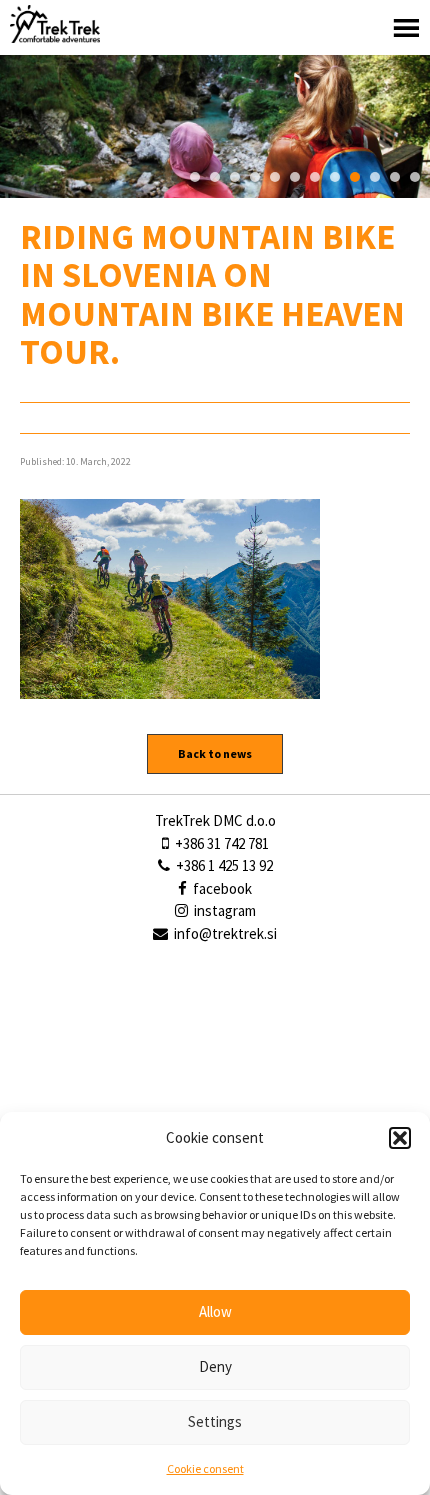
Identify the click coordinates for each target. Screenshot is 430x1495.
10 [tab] (375, 177)
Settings (215, 1421)
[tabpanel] (215, 126)
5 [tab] (275, 177)
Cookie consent (205, 1468)
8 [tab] (335, 177)
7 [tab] (315, 177)
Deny (215, 1366)
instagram (223, 910)
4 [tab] (255, 177)
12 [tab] (415, 177)
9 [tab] (355, 177)
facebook (221, 888)
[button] (400, 1138)
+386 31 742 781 (220, 843)
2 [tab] (215, 177)
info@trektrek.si (225, 933)
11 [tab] (395, 177)
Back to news (215, 753)
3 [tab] (235, 177)
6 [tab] (295, 177)
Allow (215, 1311)
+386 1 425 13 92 (223, 865)
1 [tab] (195, 177)
